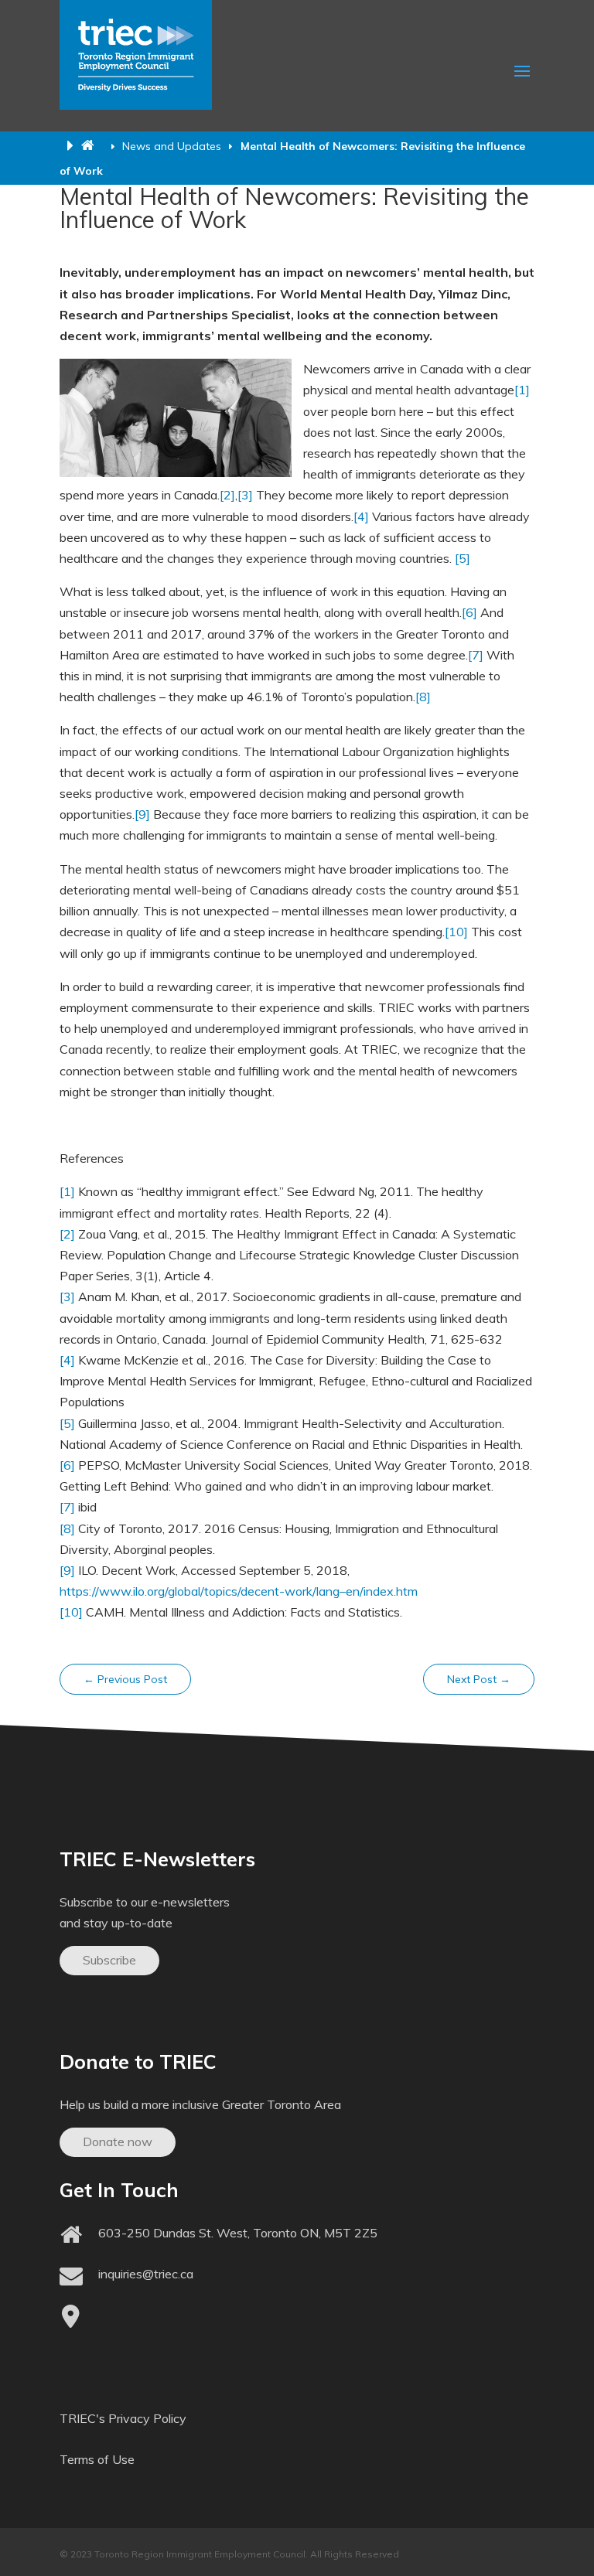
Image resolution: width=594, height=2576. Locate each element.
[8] (423, 697)
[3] (245, 495)
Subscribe (109, 1960)
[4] (361, 516)
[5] (463, 558)
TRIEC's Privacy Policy (123, 2418)
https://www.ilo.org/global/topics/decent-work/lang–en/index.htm (239, 1591)
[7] (476, 655)
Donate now (118, 2142)
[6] (469, 612)
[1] (522, 390)
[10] (456, 932)
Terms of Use (97, 2459)
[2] (227, 495)
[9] (142, 814)
